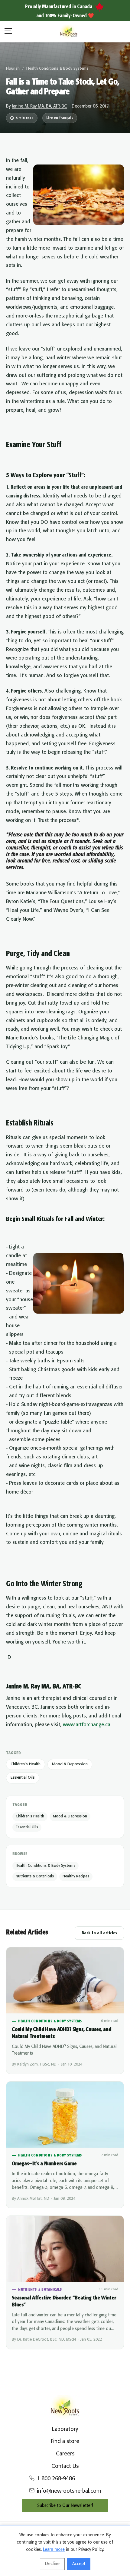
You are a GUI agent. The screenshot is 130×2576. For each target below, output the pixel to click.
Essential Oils (23, 1778)
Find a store (65, 2441)
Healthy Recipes (76, 1876)
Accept (79, 2564)
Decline (52, 2564)
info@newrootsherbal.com (69, 2491)
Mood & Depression (70, 1764)
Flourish (13, 69)
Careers (65, 2454)
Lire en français (60, 118)
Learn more (54, 2550)
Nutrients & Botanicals (35, 1876)
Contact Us (65, 2466)
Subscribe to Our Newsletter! (65, 2506)
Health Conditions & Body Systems (57, 69)
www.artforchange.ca (87, 1725)
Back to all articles (99, 1933)
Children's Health (26, 1764)
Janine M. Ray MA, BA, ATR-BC (39, 106)
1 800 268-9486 (56, 2479)
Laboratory (65, 2429)
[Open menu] (8, 32)
